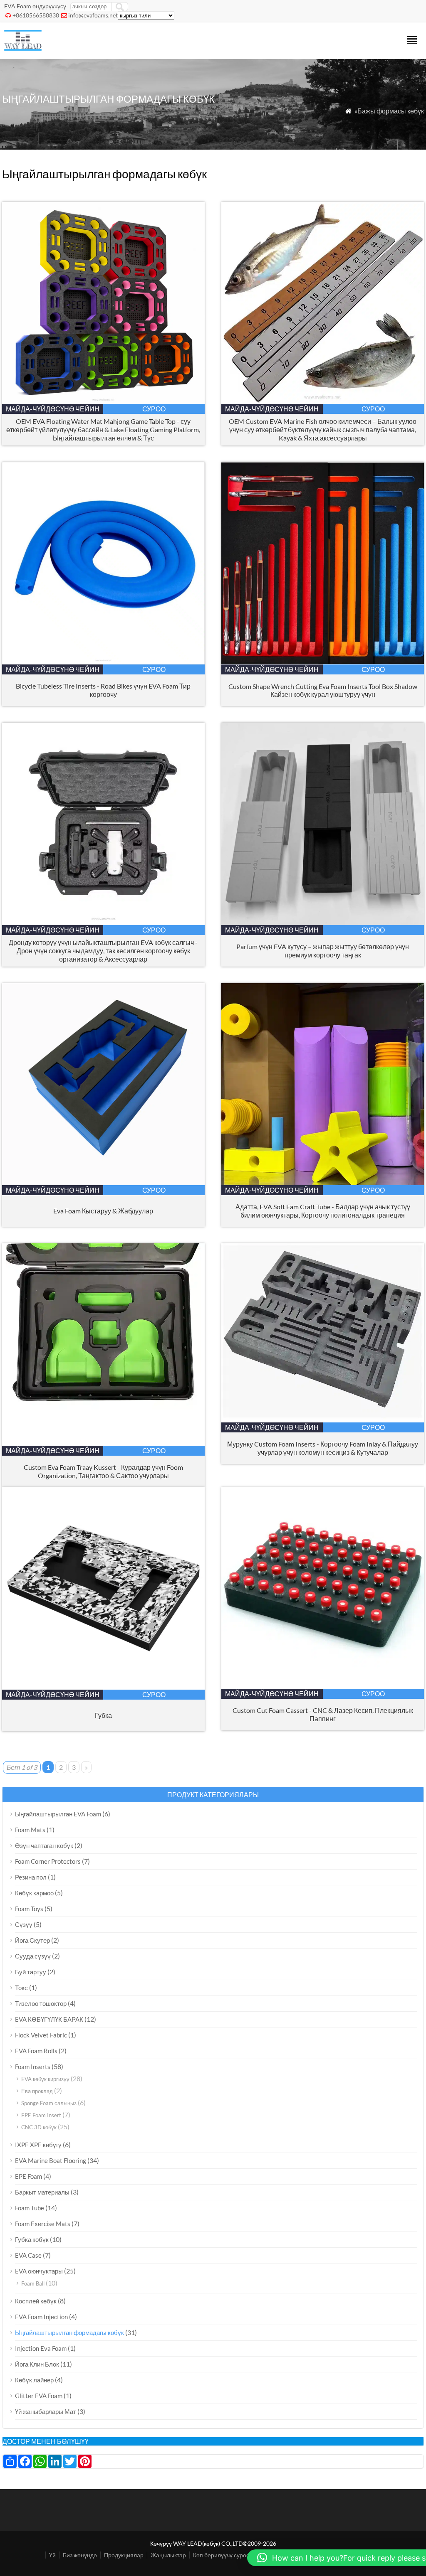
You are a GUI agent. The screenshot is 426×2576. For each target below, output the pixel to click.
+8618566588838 (36, 15)
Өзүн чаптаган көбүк (44, 1845)
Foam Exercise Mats (43, 2224)
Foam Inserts (33, 2067)
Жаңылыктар (168, 2555)
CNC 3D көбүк (39, 2127)
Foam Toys (29, 1909)
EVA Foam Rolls (36, 2051)
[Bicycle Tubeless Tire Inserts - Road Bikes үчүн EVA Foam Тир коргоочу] (103, 662)
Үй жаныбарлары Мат (46, 2411)
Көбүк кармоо (34, 1893)
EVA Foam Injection (41, 2317)
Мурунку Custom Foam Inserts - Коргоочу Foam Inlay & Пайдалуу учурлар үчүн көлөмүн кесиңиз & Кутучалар (323, 1448)
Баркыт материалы (42, 2192)
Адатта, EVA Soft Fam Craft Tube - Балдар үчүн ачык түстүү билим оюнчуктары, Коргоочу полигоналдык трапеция (323, 1211)
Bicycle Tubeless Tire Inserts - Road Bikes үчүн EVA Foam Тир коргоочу (103, 690)
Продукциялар (124, 2555)
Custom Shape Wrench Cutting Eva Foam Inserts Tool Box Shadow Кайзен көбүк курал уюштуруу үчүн (323, 690)
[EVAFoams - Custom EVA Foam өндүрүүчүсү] (23, 48)
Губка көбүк (32, 2239)
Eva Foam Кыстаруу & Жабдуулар (103, 1211)
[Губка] (103, 1687)
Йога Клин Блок (37, 2364)
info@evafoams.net (93, 15)
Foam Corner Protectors (48, 1861)
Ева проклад (37, 2091)
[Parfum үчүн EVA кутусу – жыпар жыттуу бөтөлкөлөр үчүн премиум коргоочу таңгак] (323, 922)
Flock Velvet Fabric (41, 2035)
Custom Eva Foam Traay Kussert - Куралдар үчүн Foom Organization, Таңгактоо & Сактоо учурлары (103, 1471)
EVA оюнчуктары (39, 2271)
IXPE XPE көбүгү (38, 2145)
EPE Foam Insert (41, 2115)
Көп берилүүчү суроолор (226, 2555)
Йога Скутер (32, 1940)
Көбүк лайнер (34, 2380)
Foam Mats (30, 1830)
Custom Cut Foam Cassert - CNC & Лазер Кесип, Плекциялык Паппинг (323, 1714)
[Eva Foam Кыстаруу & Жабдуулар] (103, 1182)
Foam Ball (33, 2283)
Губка (103, 1715)
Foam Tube (30, 2208)
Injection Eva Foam (41, 2348)
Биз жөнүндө (80, 2555)
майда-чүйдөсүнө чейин (53, 409)
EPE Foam (28, 2176)
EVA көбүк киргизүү (45, 2079)
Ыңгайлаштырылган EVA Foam (58, 1814)
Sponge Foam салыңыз (49, 2103)
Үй (52, 2555)
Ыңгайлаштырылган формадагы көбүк (69, 2332)
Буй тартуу (31, 1972)
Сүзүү (24, 1924)
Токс (21, 1988)
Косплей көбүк (36, 2301)
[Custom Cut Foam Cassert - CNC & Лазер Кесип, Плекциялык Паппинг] (323, 1686)
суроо (154, 409)
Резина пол (31, 1877)
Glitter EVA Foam (39, 2396)
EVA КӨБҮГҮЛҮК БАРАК (49, 2019)
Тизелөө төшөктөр (41, 2003)
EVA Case (28, 2255)
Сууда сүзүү (33, 1956)
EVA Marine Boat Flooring (51, 2160)
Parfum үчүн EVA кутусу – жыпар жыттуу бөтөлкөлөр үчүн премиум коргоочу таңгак (323, 951)
